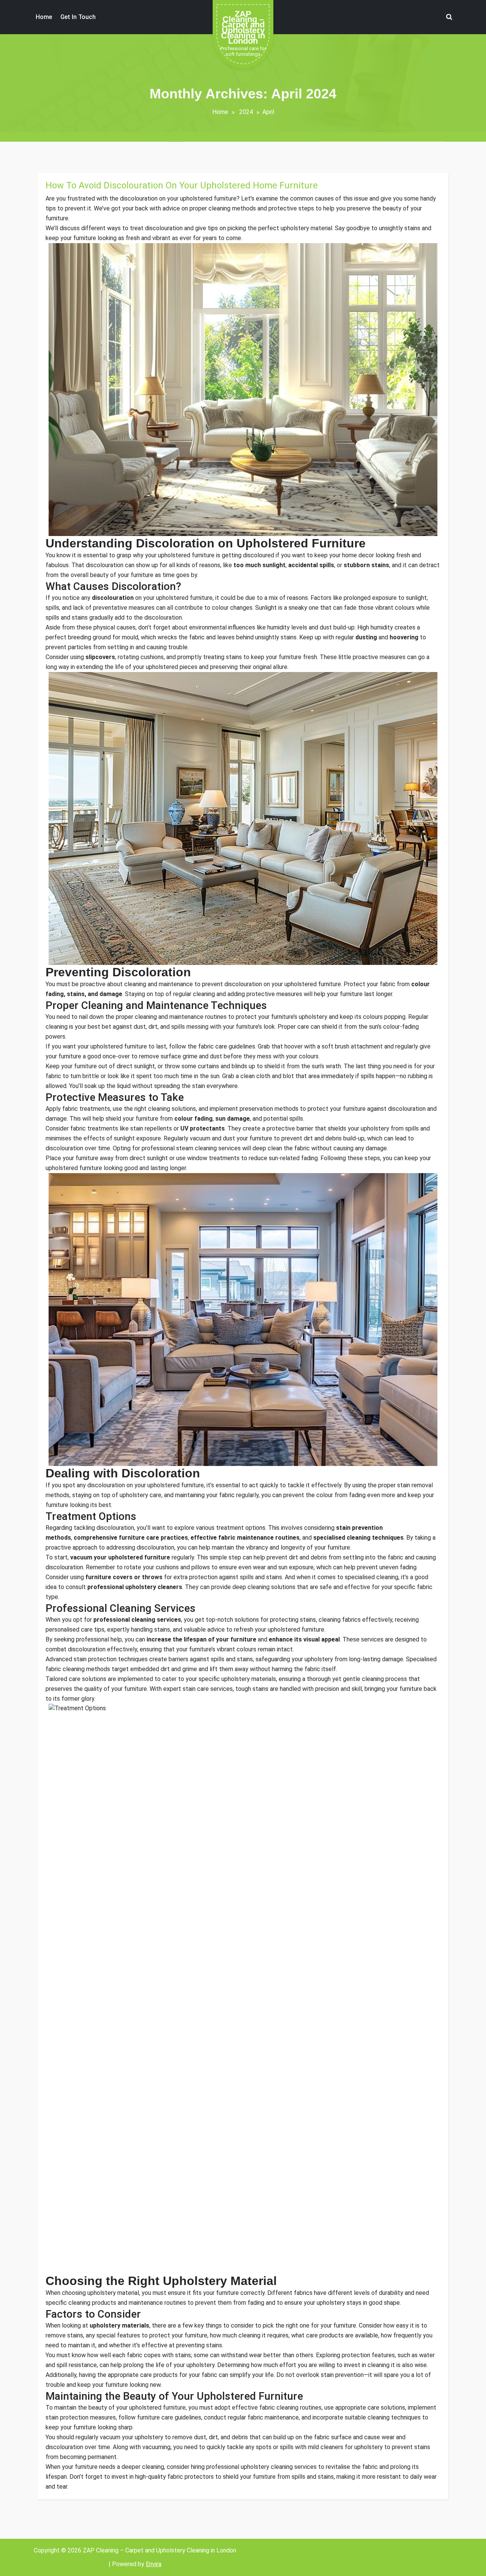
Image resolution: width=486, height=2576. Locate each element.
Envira (154, 2564)
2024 (246, 112)
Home (220, 112)
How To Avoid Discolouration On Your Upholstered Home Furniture (182, 185)
